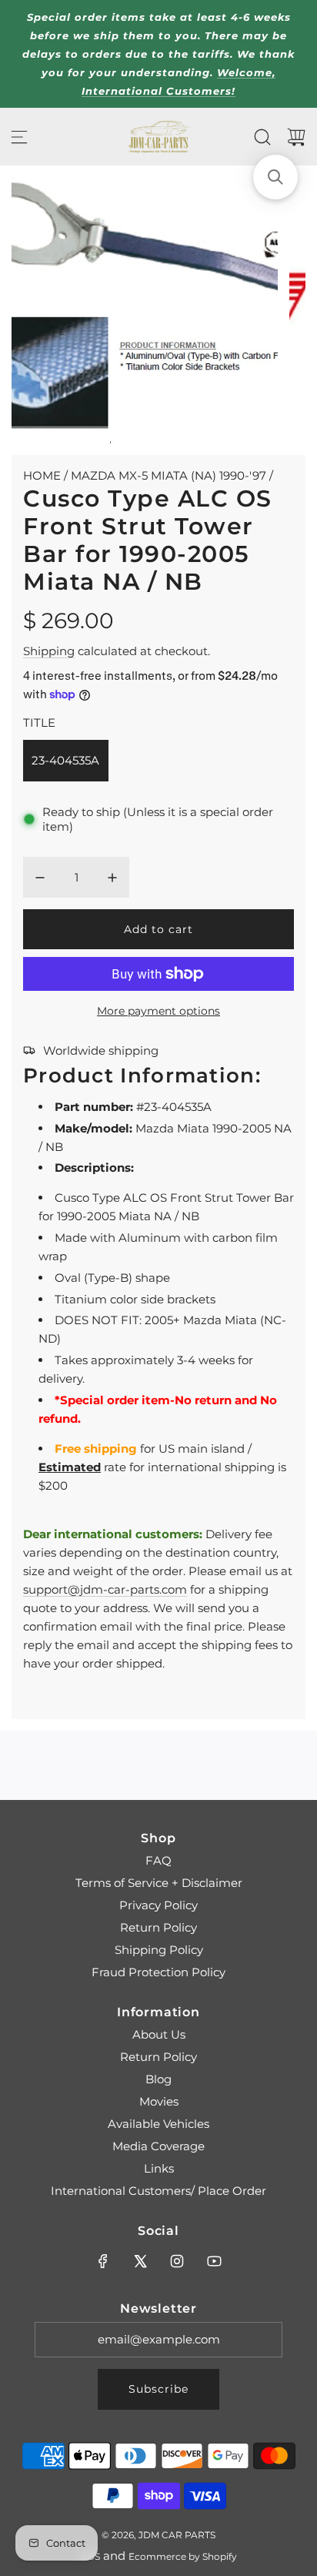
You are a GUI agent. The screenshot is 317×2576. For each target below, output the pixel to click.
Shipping (49, 651)
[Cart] (296, 137)
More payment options (158, 1011)
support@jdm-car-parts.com (105, 1589)
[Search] (262, 137)
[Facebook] (103, 2261)
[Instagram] (177, 2261)
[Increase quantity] (112, 878)
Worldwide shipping (101, 1050)
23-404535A (65, 760)
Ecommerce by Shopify (183, 2556)
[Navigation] (19, 137)
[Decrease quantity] (40, 878)
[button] (275, 177)
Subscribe (158, 2389)
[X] (140, 2261)
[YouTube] (214, 2261)
